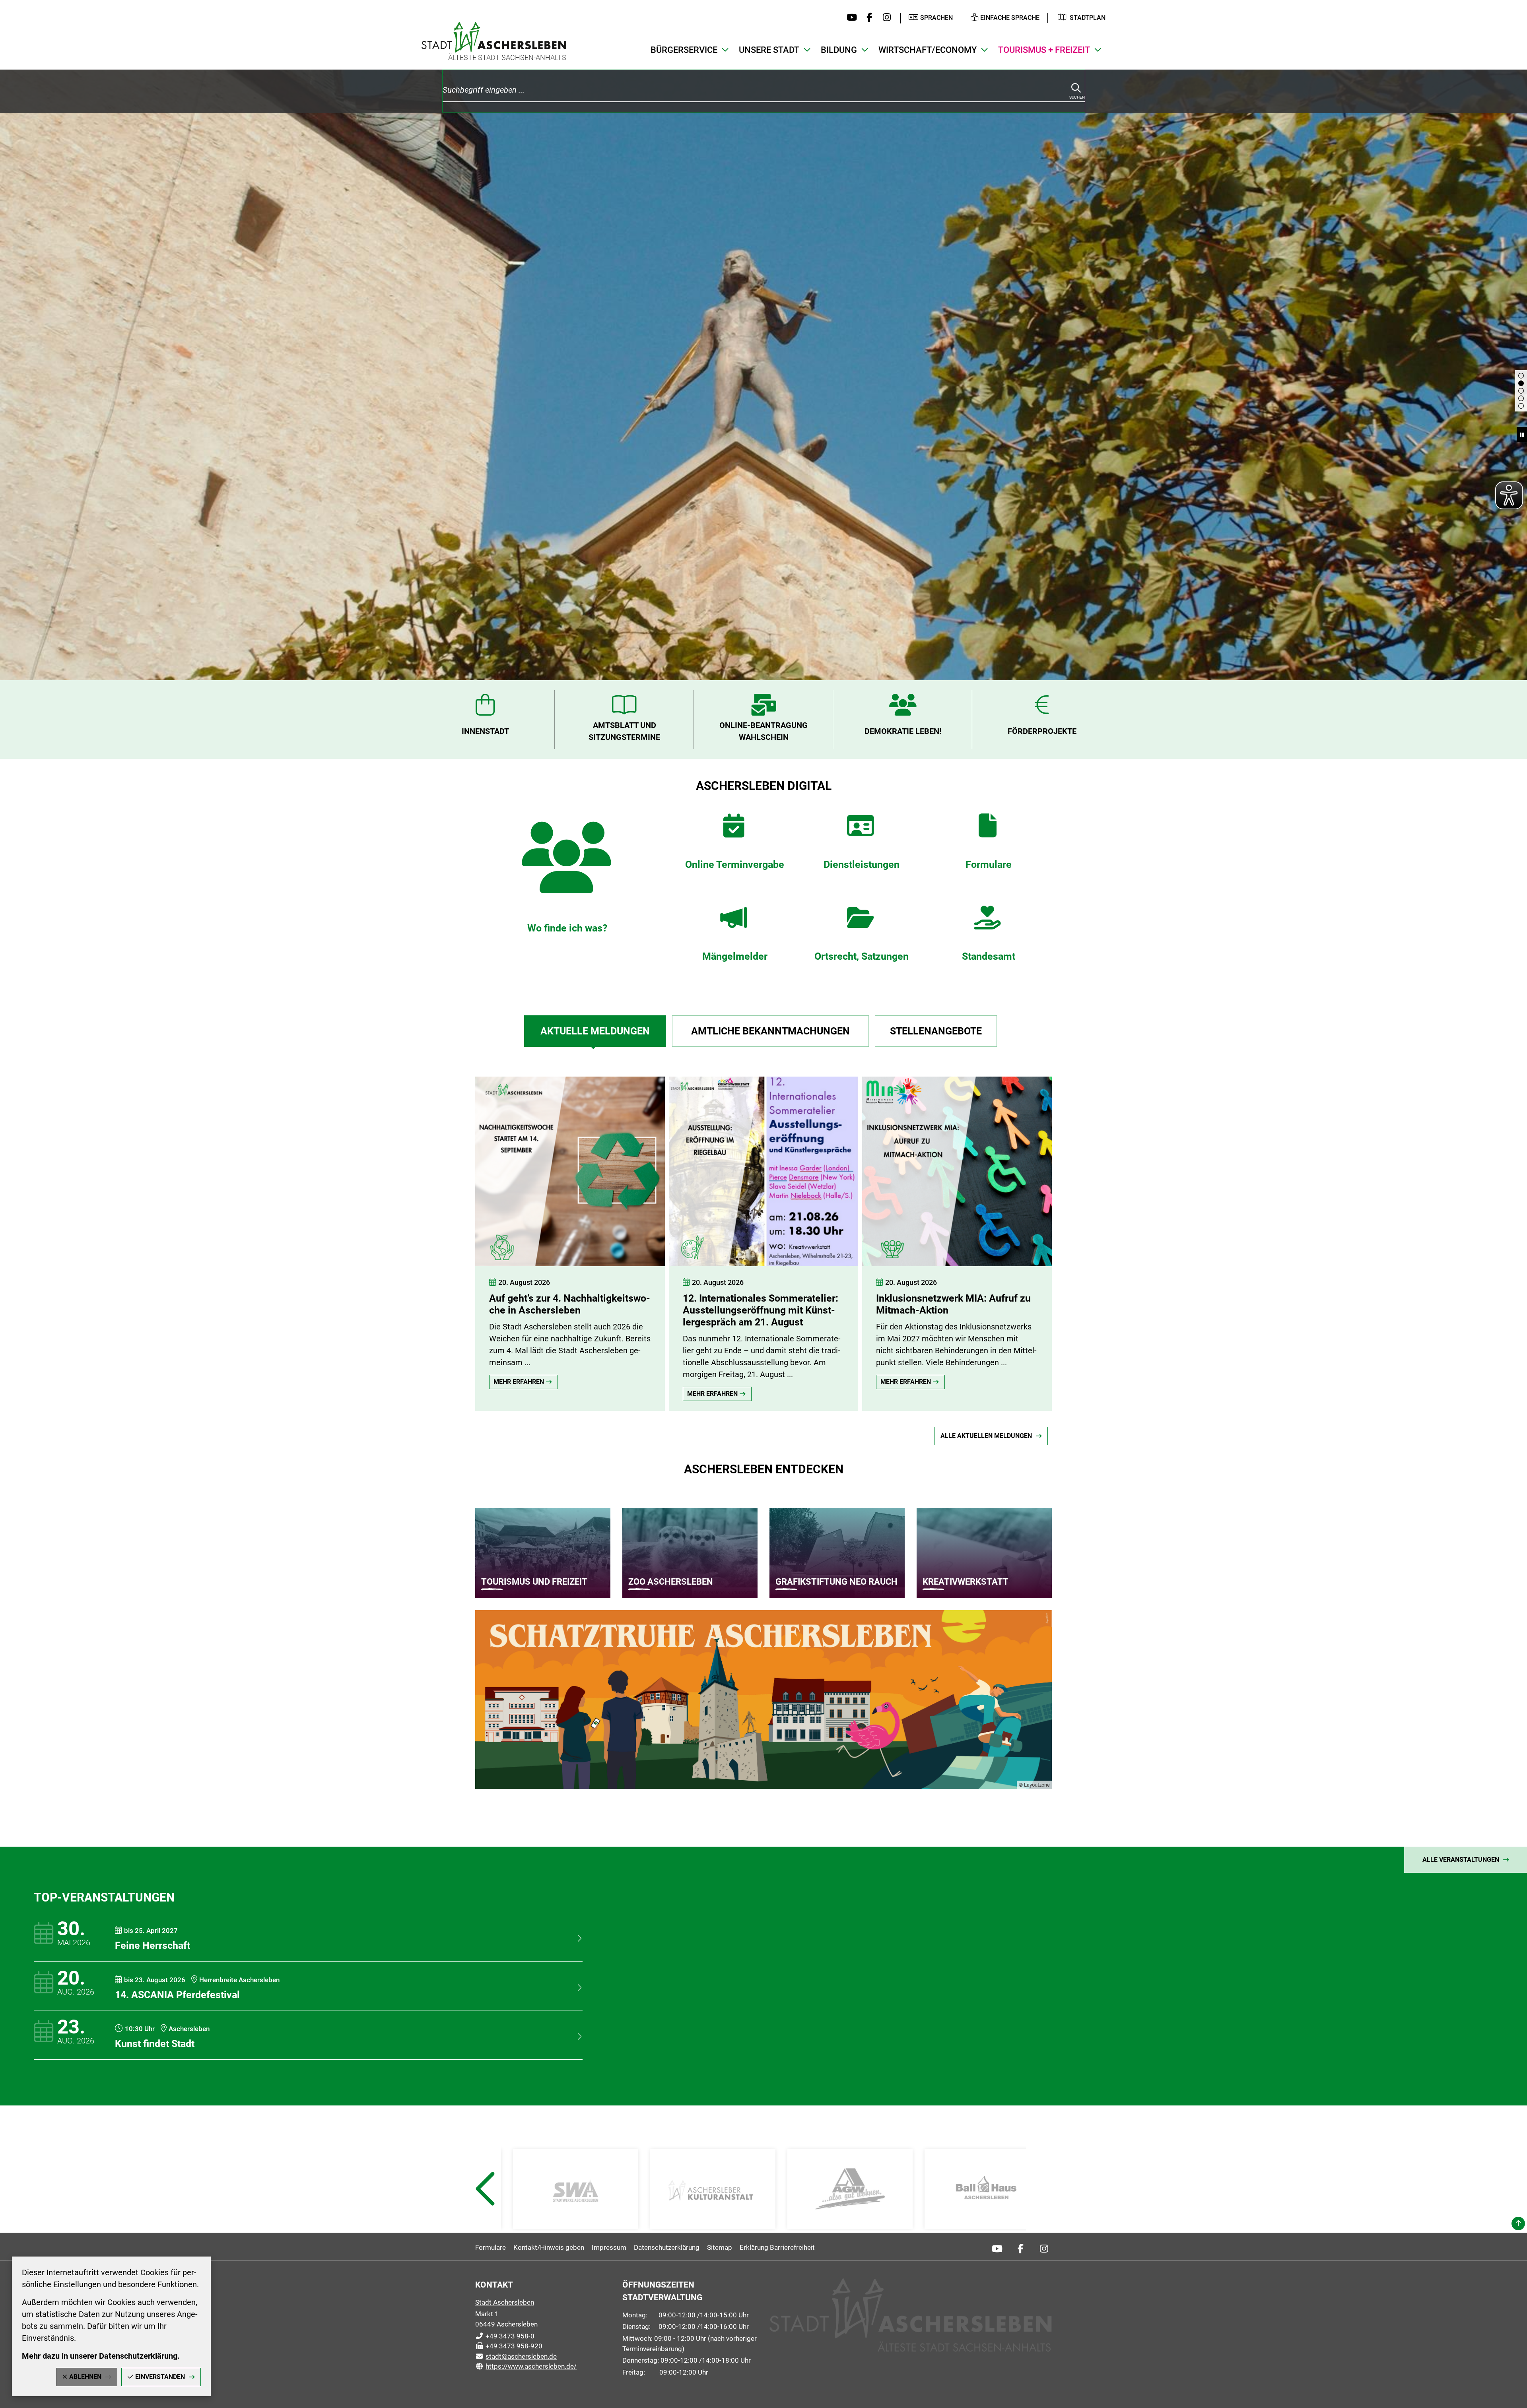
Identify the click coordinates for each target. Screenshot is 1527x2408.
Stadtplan (1088, 18)
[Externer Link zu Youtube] (850, 18)
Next (1043, 2208)
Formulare (491, 2247)
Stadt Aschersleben (505, 2302)
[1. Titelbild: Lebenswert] (1521, 391)
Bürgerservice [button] (684, 50)
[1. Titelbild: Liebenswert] (1521, 383)
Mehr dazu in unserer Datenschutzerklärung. (101, 2356)
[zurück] (427, 1236)
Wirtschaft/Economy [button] (928, 50)
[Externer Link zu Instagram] (885, 18)
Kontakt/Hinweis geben (549, 2247)
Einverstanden (160, 2377)
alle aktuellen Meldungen (986, 1436)
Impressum (609, 2247)
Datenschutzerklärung (667, 2247)
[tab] (595, 1031)
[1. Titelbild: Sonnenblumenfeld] (1521, 406)
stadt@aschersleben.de (516, 2356)
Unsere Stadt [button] (769, 50)
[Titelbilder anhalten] (1522, 435)
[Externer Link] (576, 2189)
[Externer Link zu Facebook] (867, 18)
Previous (485, 2208)
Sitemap (720, 2247)
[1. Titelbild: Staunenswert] (1521, 398)
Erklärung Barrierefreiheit (777, 2247)
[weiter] (1100, 1236)
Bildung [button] (839, 50)
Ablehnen (85, 2377)
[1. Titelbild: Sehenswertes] (1521, 376)
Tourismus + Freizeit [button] (1044, 50)
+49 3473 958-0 (505, 2336)
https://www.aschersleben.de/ (526, 2366)
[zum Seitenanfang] (1518, 2224)
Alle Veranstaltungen (1461, 1860)
